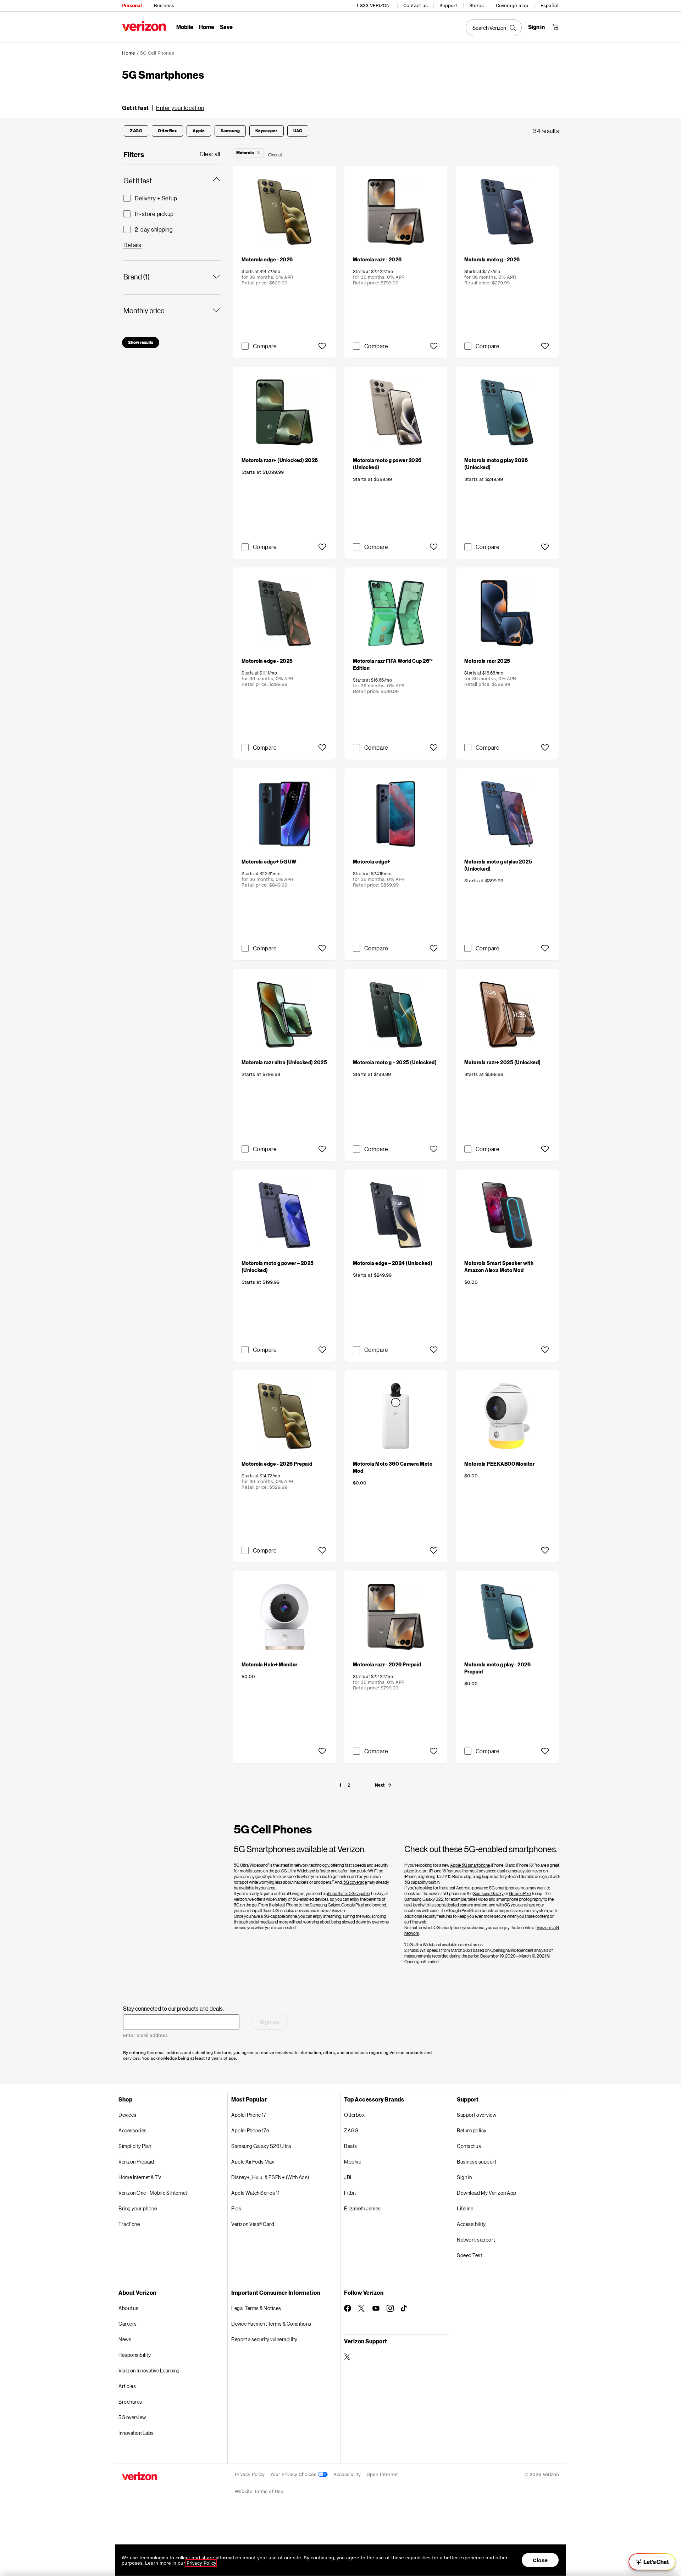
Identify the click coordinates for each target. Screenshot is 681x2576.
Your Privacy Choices (294, 2474)
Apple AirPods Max (253, 2162)
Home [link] (129, 53)
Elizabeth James (362, 2208)
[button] (163, 108)
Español (549, 5)
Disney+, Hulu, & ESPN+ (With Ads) (270, 2177)
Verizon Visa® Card (253, 2224)
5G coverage (355, 1882)
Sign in (464, 2177)
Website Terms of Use (259, 2491)
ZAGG (351, 2130)
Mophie (353, 2162)
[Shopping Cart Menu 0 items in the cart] (555, 27)
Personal (132, 5)
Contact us (416, 5)
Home (207, 27)
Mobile (185, 27)
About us (128, 2308)
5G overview (132, 2417)
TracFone (129, 2224)
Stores (477, 5)
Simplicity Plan (135, 2146)
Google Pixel (520, 1894)
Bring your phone (138, 2208)
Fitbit (350, 2193)
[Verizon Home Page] (144, 26)
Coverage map (512, 5)
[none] (340, 1785)
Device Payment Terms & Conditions (271, 2324)
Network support (476, 2240)
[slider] (652, 2562)
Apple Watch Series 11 (256, 2193)
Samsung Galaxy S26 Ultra (261, 2146)
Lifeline (465, 2208)
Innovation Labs (136, 2433)
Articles (127, 2386)
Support (448, 5)
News (125, 2339)
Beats (351, 2146)
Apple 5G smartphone (470, 1865)
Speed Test (469, 2255)
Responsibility (135, 2355)
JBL (349, 2177)
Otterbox (354, 2115)
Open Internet (382, 2474)
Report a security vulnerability (264, 2339)
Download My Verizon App (487, 2193)
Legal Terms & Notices (256, 2308)
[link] (210, 154)
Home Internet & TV (140, 2177)
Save (226, 27)
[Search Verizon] (494, 28)
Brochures (130, 2402)
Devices (128, 2115)
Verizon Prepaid (136, 2162)
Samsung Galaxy (488, 1894)
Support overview (477, 2115)
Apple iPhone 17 (249, 2115)
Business (164, 5)
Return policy (472, 2130)
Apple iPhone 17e (250, 2130)
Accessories (133, 2130)
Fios (236, 2208)
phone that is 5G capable (348, 1894)
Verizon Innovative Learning (149, 2370)
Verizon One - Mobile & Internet (153, 2193)
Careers (128, 2324)
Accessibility (471, 2224)
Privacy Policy (250, 2474)
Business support (477, 2162)
